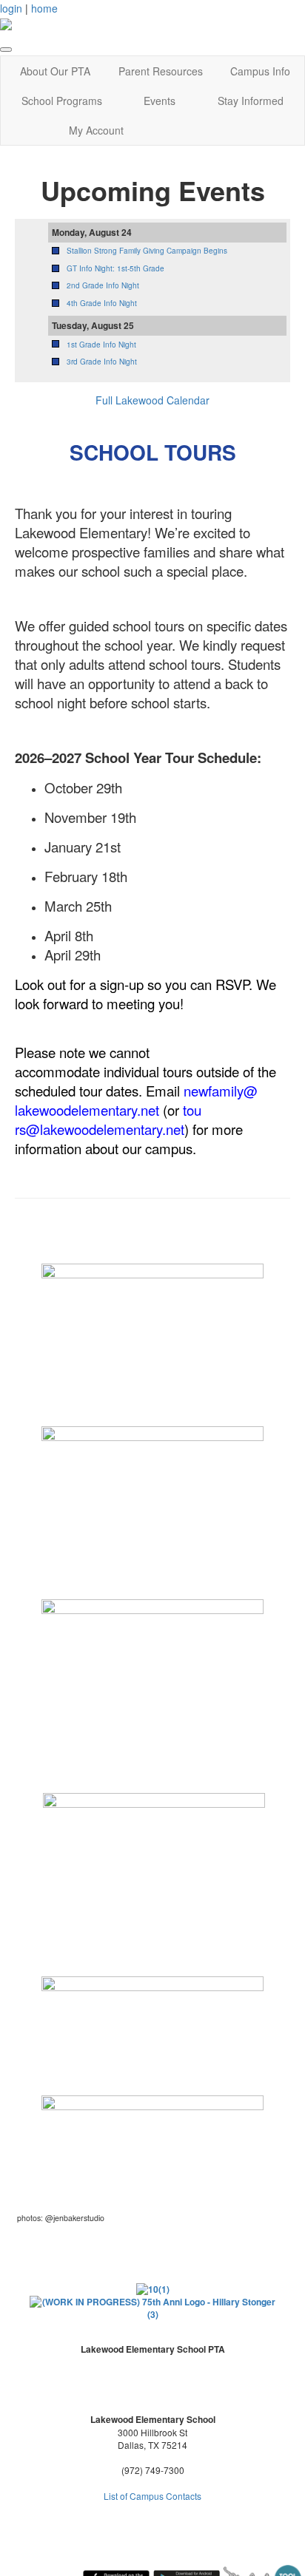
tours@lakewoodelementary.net (108, 1119)
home (44, 8)
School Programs (62, 101)
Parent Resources (161, 71)
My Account (96, 130)
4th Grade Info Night (102, 303)
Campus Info (260, 71)
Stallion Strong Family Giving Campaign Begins (147, 251)
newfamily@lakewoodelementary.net (136, 1100)
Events (160, 101)
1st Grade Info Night (101, 345)
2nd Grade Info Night (103, 285)
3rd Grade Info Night (102, 362)
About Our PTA (55, 71)
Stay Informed (251, 101)
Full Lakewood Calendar (152, 400)
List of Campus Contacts (152, 2496)
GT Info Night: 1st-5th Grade (115, 268)
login (11, 8)
